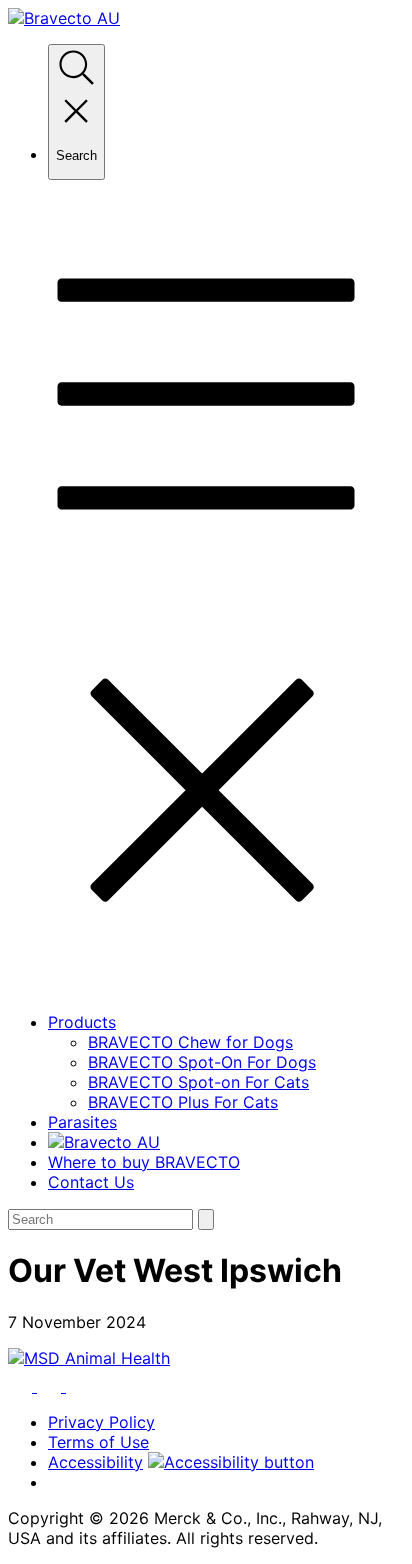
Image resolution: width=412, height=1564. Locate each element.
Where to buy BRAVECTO (144, 1162)
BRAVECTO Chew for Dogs (190, 1042)
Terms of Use (98, 1442)
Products (82, 1022)
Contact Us (91, 1182)
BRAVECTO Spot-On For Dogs (202, 1062)
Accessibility (95, 1462)
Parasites (82, 1122)
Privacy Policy (101, 1422)
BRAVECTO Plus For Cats (183, 1102)
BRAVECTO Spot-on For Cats (198, 1082)
